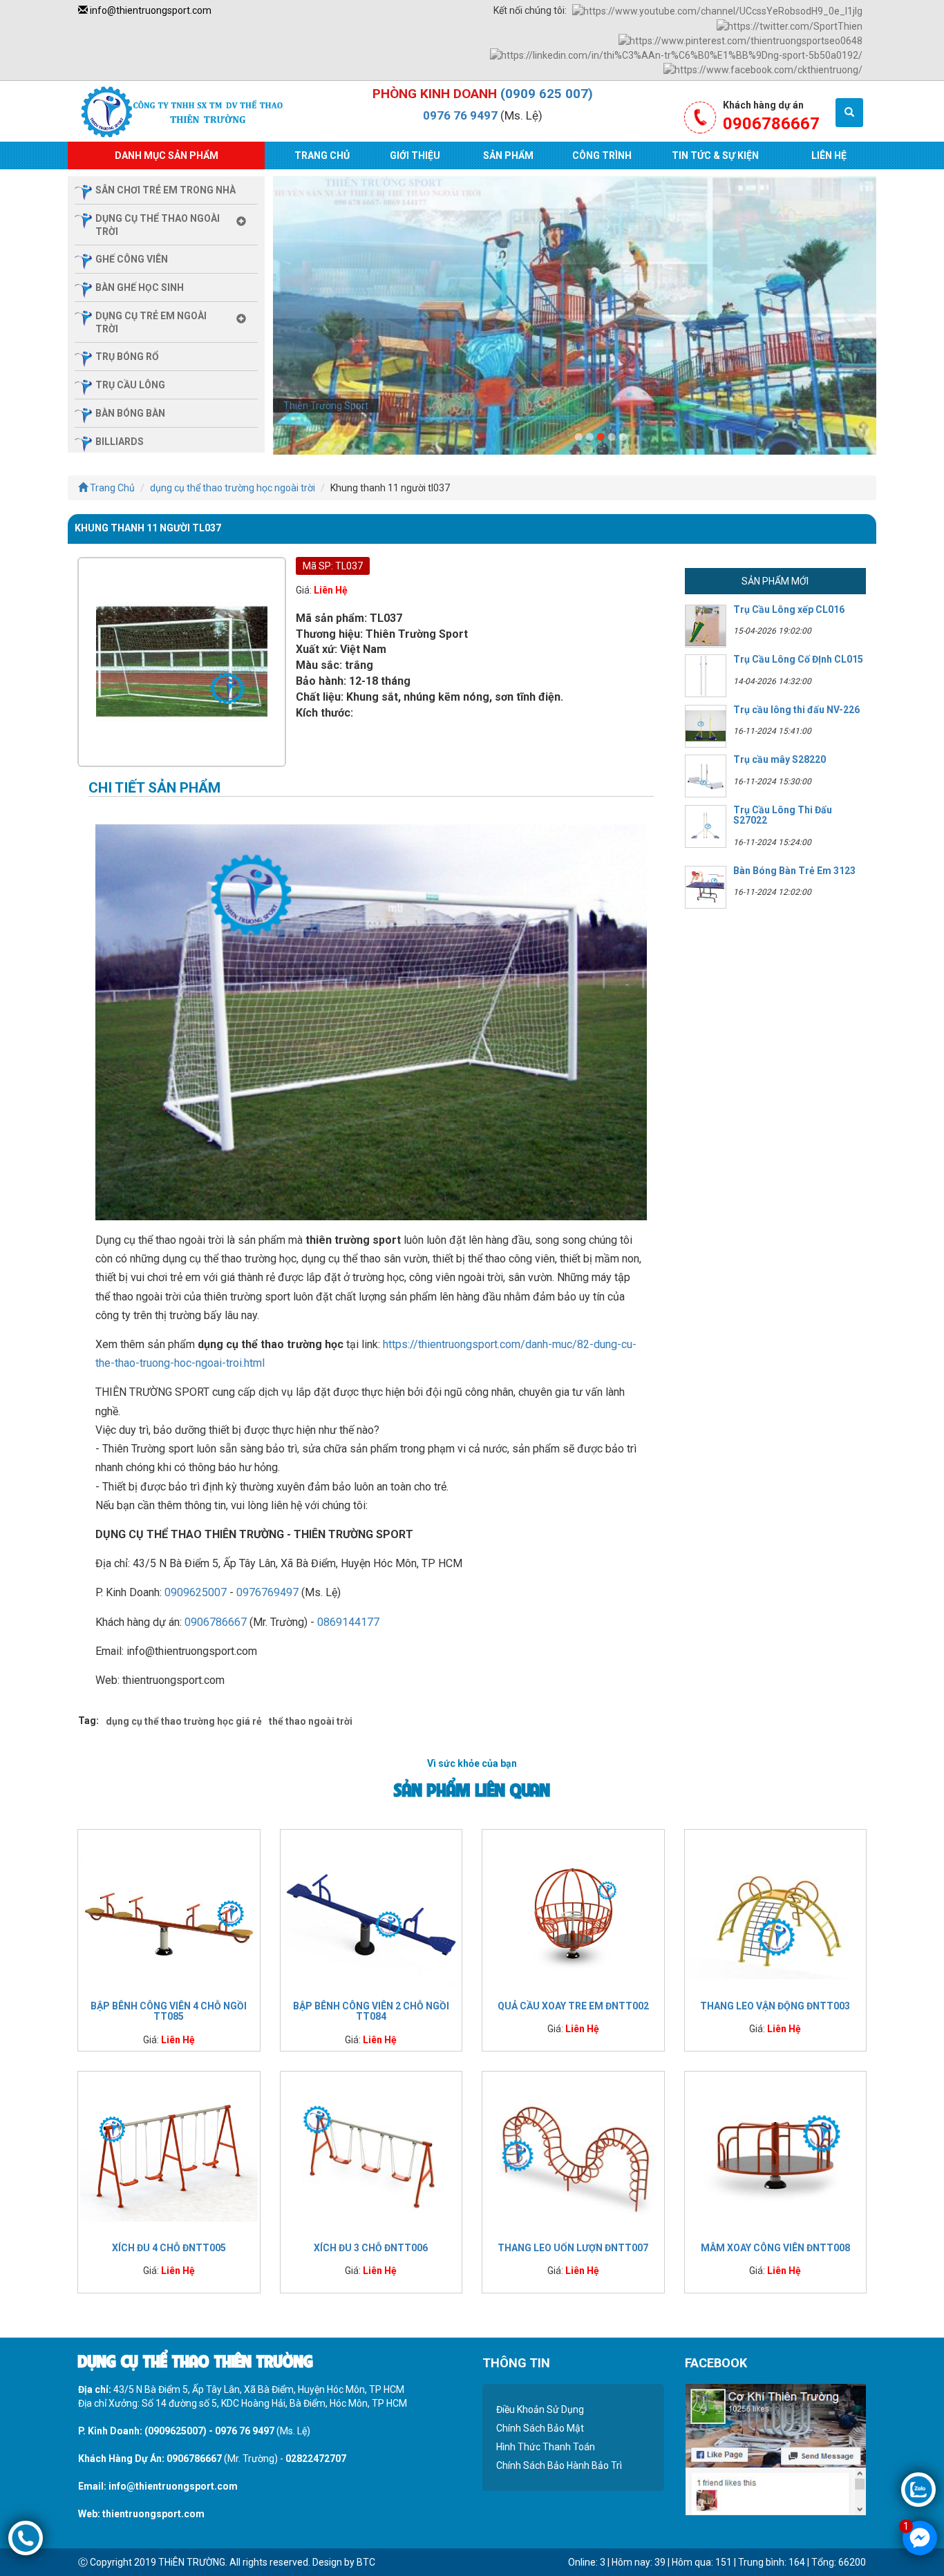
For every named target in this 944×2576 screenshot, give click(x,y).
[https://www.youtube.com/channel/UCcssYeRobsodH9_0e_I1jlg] (717, 10)
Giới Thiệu (415, 155)
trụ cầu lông (130, 385)
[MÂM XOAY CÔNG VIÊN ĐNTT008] (776, 2154)
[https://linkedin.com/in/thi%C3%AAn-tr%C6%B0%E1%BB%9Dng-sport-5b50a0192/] (676, 55)
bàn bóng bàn (130, 413)
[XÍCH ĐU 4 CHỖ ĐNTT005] (169, 2154)
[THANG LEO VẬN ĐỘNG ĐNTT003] (776, 1912)
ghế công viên (132, 259)
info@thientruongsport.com (150, 10)
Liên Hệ (829, 155)
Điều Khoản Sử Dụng (540, 2409)
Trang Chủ (322, 155)
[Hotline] (26, 2537)
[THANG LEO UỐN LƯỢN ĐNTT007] (573, 2154)
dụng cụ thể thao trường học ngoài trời (233, 488)
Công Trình (602, 155)
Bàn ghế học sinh (140, 287)
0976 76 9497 (460, 115)
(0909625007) (176, 2431)
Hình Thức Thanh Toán (546, 2447)
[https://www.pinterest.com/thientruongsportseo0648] (740, 40)
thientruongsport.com (153, 2514)
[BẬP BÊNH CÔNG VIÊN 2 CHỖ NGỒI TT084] (371, 1912)
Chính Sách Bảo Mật (540, 2428)
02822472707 (316, 2459)
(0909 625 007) (547, 94)
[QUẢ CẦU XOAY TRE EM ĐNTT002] (573, 1912)
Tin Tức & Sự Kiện (715, 155)
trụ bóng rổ (127, 357)
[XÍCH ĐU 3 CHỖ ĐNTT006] (371, 2154)
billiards (120, 442)
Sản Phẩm (508, 155)
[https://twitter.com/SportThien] (790, 25)
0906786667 (216, 1622)
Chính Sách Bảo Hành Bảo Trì (559, 2465)
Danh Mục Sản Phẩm (167, 155)
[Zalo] (918, 2489)
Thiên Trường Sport (326, 406)
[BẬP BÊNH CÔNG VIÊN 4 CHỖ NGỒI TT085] (169, 1912)
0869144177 (348, 1622)
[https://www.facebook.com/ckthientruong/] (763, 69)
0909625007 (196, 1592)
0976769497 (267, 1592)
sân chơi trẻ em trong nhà (166, 190)
